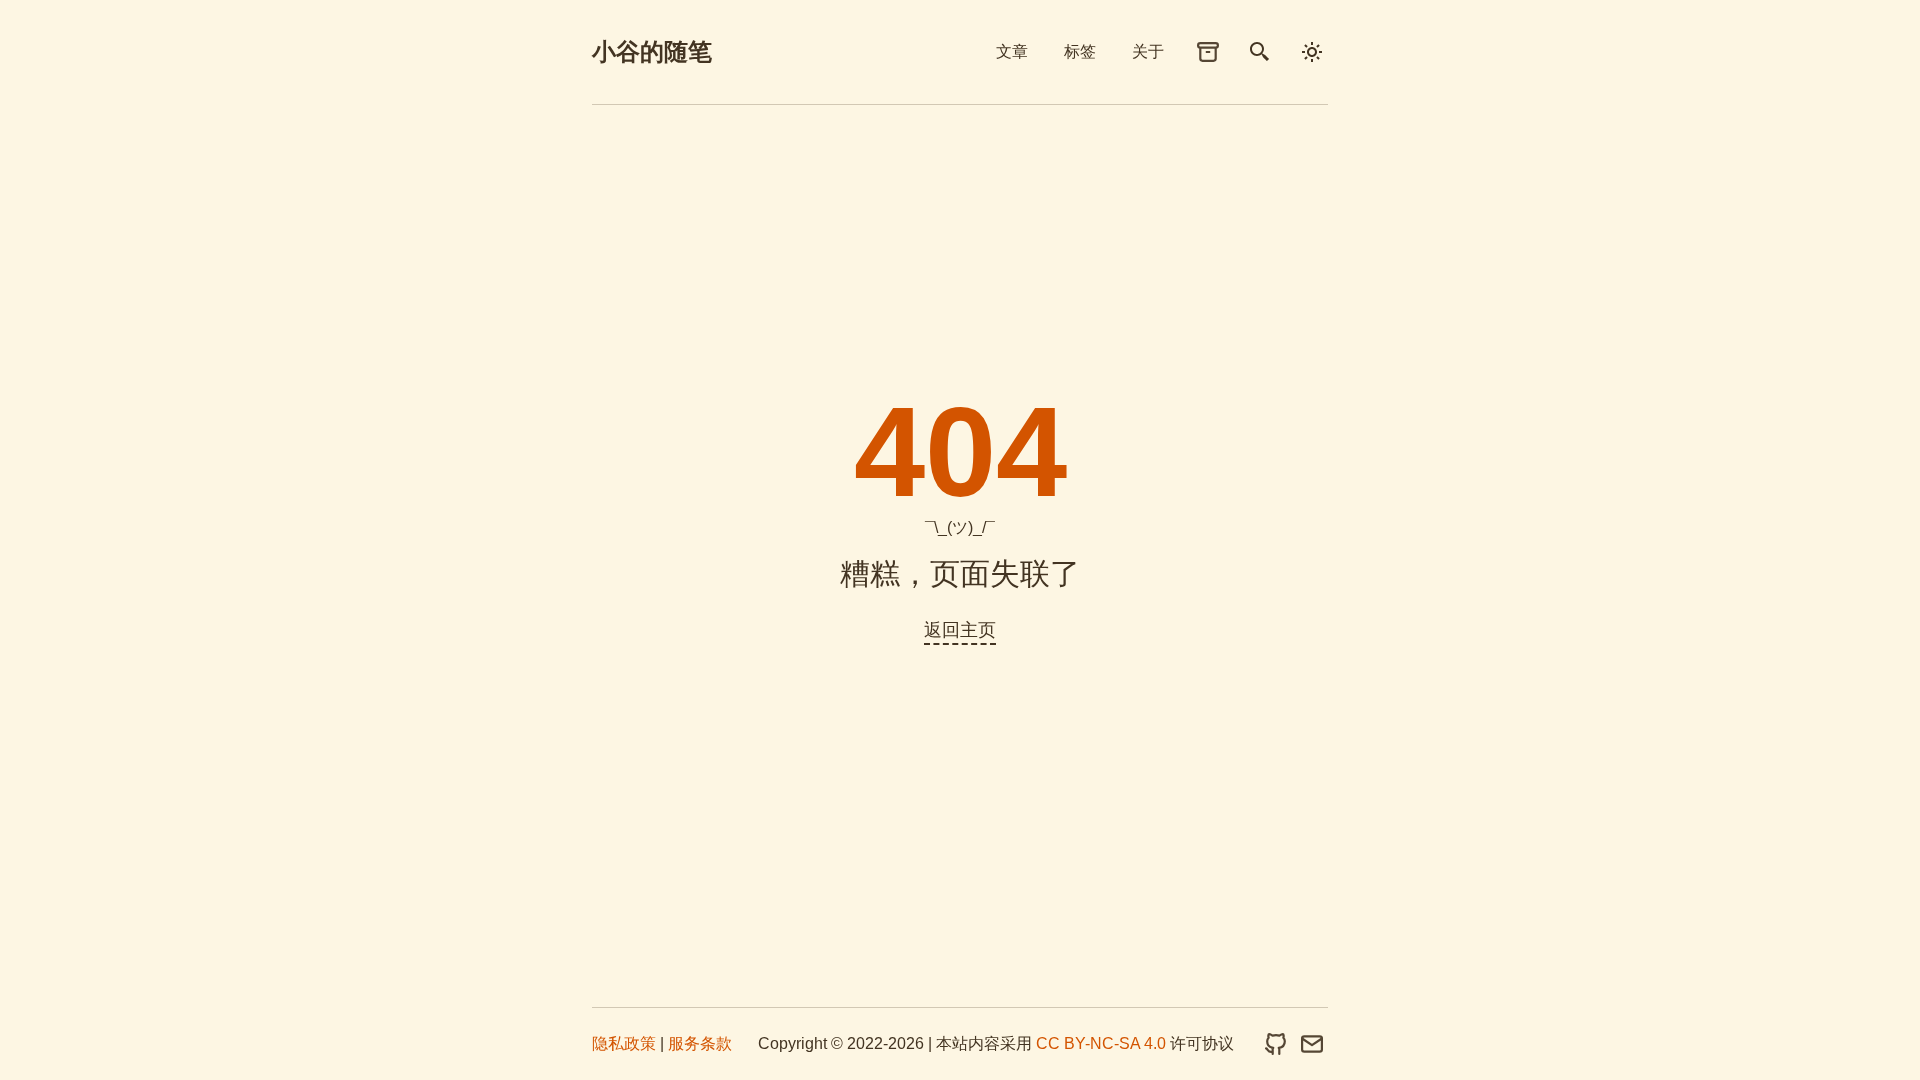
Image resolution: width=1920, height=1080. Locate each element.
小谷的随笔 (652, 51)
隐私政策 (624, 1043)
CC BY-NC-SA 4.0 (1101, 1043)
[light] (1312, 52)
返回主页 (960, 630)
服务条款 (700, 1043)
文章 (1012, 51)
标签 (1080, 51)
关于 (1148, 51)
